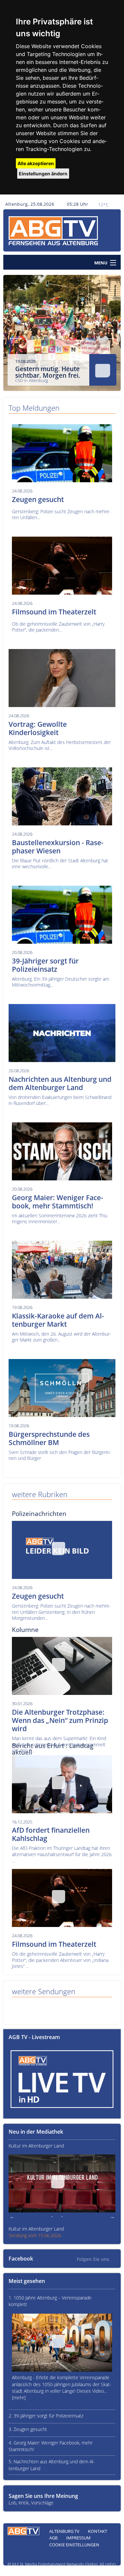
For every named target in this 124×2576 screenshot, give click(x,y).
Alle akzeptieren (36, 163)
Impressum (78, 2538)
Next (111, 336)
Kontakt (98, 2531)
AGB (53, 2538)
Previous (13, 336)
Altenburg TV (64, 2531)
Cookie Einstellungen (74, 2545)
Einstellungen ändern (43, 174)
